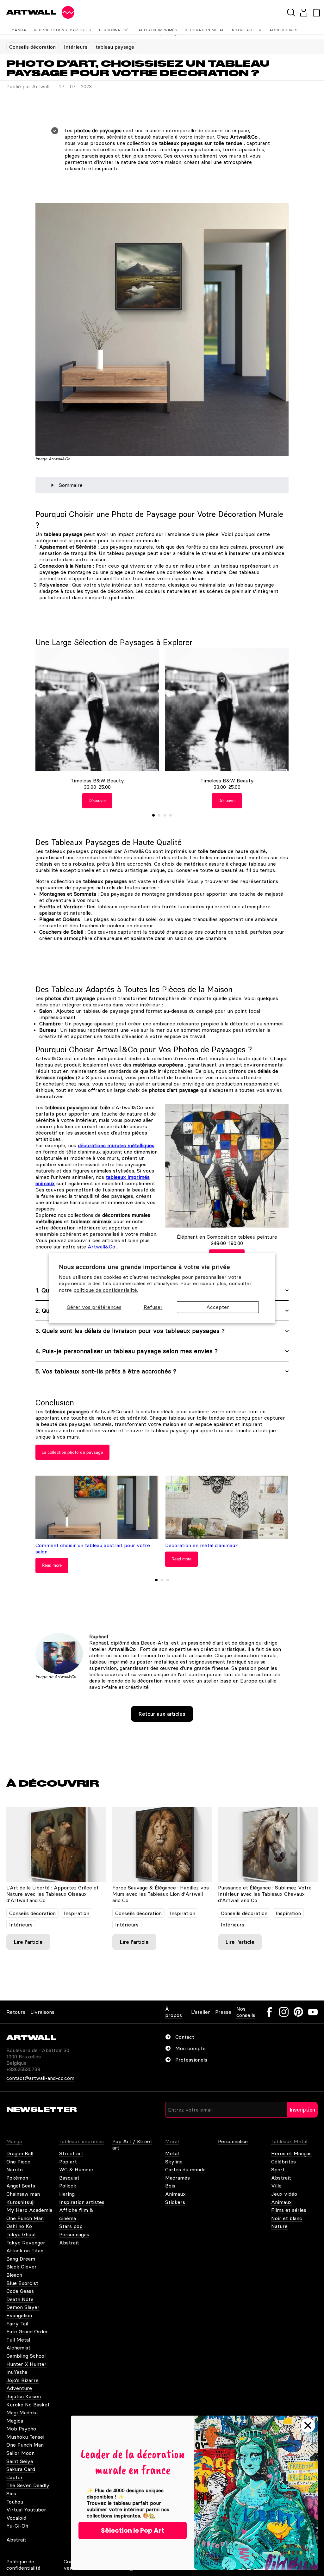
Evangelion (19, 2315)
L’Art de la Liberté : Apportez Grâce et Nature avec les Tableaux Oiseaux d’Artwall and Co (53, 1894)
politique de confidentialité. (106, 1290)
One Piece (18, 2162)
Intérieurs (76, 47)
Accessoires (283, 30)
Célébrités (283, 2162)
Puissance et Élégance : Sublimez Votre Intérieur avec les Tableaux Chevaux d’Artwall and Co (265, 1894)
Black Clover (22, 2267)
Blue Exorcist (22, 2283)
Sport (278, 2169)
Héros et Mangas (291, 2153)
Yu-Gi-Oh (17, 2526)
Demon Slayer (23, 2307)
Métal (172, 2153)
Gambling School (26, 2356)
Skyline (174, 2162)
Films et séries (289, 2210)
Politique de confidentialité (23, 2565)
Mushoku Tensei (25, 2437)
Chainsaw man (23, 2194)
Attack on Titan (25, 2250)
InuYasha (17, 2372)
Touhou (15, 2502)
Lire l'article (28, 1942)
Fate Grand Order (27, 2331)
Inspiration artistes (82, 2202)
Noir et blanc (287, 2218)
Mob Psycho (21, 2429)
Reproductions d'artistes (63, 30)
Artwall (31, 12)
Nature (279, 2226)
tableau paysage (115, 47)
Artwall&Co (101, 1247)
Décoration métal (204, 30)
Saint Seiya (20, 2461)
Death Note (20, 2299)
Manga (19, 30)
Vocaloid (16, 2518)
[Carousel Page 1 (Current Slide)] (153, 815)
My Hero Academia (29, 2210)
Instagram (284, 2012)
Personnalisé (114, 30)
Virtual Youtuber (26, 2510)
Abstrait (69, 2243)
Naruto (15, 2169)
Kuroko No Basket (28, 2405)
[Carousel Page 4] (171, 815)
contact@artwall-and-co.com (40, 2078)
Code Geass (20, 2291)
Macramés (178, 2178)
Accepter (218, 1307)
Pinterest (298, 2012)
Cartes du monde (185, 2169)
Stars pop (71, 2226)
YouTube (313, 2012)
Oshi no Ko (19, 2226)
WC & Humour (76, 2169)
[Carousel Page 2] (159, 815)
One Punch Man (25, 2218)
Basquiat (69, 2178)
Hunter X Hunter (26, 2364)
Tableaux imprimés (157, 30)
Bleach (14, 2275)
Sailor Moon (20, 2453)
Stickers (175, 2202)
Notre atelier (247, 30)
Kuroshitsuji (20, 2202)
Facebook (269, 2012)
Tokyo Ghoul (21, 2234)
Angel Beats (21, 2186)
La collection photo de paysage (72, 1452)
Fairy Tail (17, 2324)
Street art (71, 2153)
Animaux (175, 2194)
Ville (276, 2186)
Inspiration (77, 1913)
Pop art (68, 2162)
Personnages (74, 2234)
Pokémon (17, 2178)
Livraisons (42, 2012)
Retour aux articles (162, 1714)
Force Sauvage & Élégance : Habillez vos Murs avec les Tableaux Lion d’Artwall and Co (161, 1894)
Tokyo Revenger (26, 2243)
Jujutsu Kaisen (24, 2396)
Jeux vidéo (284, 2194)
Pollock (68, 2186)
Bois (170, 2186)
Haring (67, 2194)
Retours (16, 2012)
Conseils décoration (32, 47)
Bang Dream (21, 2259)
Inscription (302, 2110)
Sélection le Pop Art (133, 2530)
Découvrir (97, 801)
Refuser (153, 1307)
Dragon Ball (20, 2153)
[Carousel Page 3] (165, 815)
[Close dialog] (308, 2425)
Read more (52, 1565)
